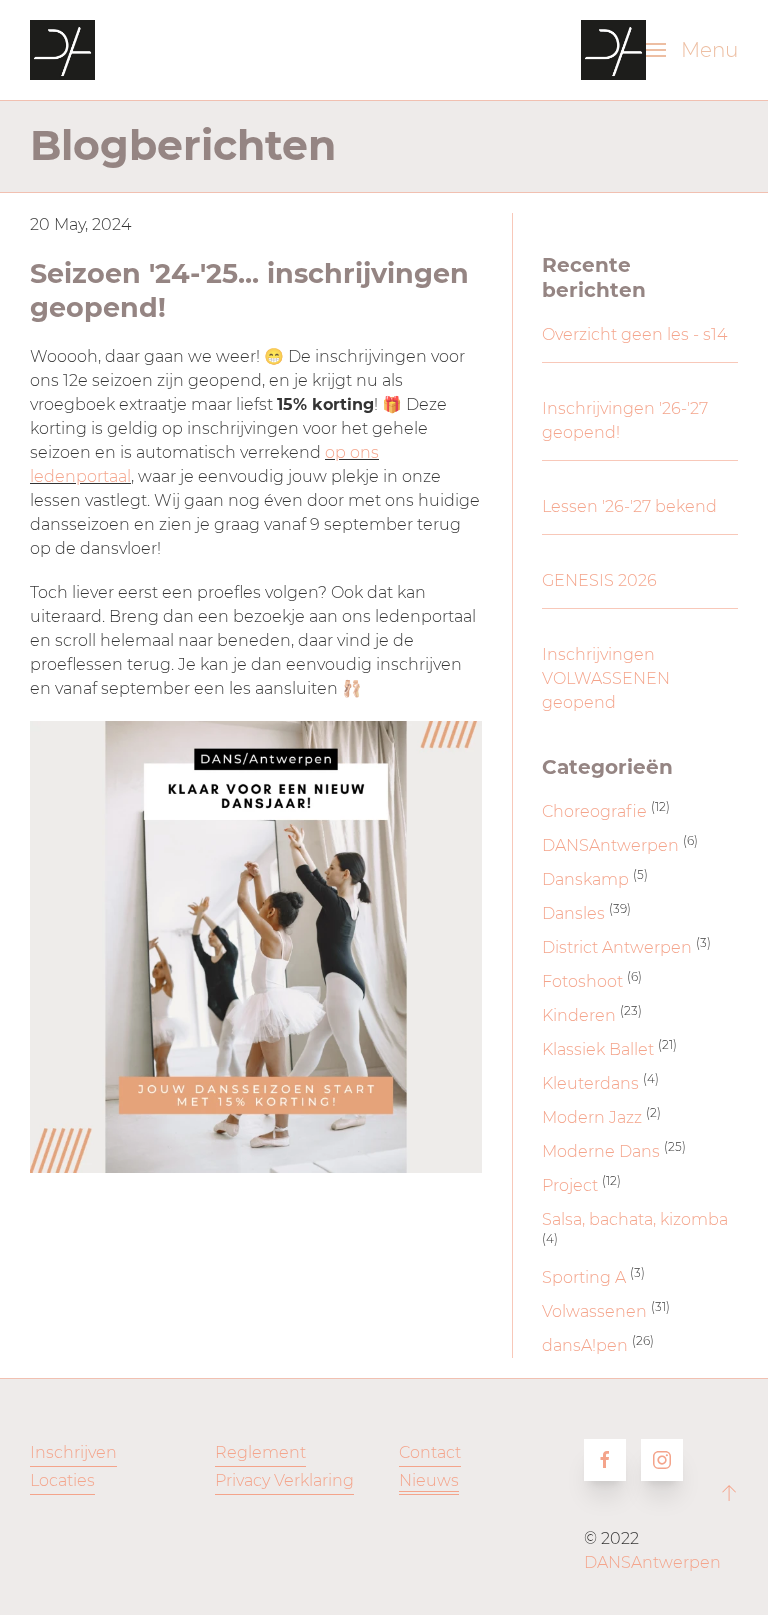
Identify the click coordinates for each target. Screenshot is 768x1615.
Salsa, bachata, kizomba (635, 1219)
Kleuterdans (590, 1083)
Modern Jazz (592, 1117)
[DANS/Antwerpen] (62, 50)
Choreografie (594, 811)
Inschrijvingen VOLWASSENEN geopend (606, 678)
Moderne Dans (601, 1151)
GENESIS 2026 (599, 580)
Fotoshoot (582, 981)
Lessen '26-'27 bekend (629, 506)
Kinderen (579, 1015)
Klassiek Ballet (598, 1049)
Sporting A (584, 1277)
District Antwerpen (617, 947)
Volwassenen (594, 1311)
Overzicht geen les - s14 (634, 334)
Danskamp (585, 879)
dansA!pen (585, 1345)
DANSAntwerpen (610, 845)
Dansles (573, 913)
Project (570, 1185)
